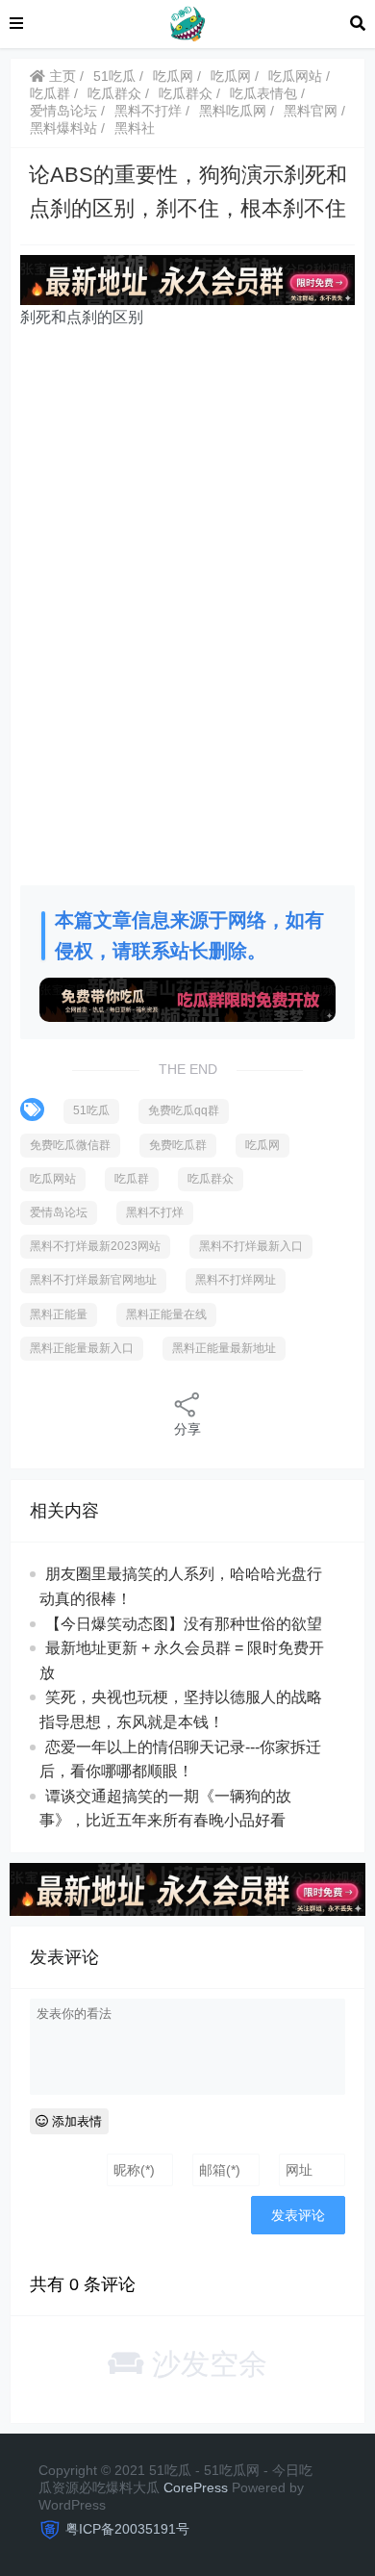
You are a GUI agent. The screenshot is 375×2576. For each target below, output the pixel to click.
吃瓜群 (50, 93)
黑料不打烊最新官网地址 (93, 1280)
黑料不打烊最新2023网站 (95, 1246)
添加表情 (75, 2121)
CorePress (196, 2487)
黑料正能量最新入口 (82, 1348)
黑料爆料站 (63, 128)
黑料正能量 (59, 1314)
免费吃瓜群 (178, 1145)
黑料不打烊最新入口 (251, 1246)
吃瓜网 (173, 76)
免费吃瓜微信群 (70, 1145)
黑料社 (135, 128)
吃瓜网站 (295, 76)
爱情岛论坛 (63, 111)
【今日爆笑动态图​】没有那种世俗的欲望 (184, 1624)
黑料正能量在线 (166, 1314)
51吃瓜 (114, 76)
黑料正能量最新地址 (224, 1348)
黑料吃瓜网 (233, 111)
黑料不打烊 (148, 111)
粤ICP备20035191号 (127, 2529)
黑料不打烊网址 (236, 1280)
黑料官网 (311, 111)
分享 (187, 1429)
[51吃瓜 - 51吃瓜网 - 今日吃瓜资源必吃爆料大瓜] (187, 23)
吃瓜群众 (114, 93)
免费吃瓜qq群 (184, 1110)
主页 (61, 76)
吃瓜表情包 (263, 93)
